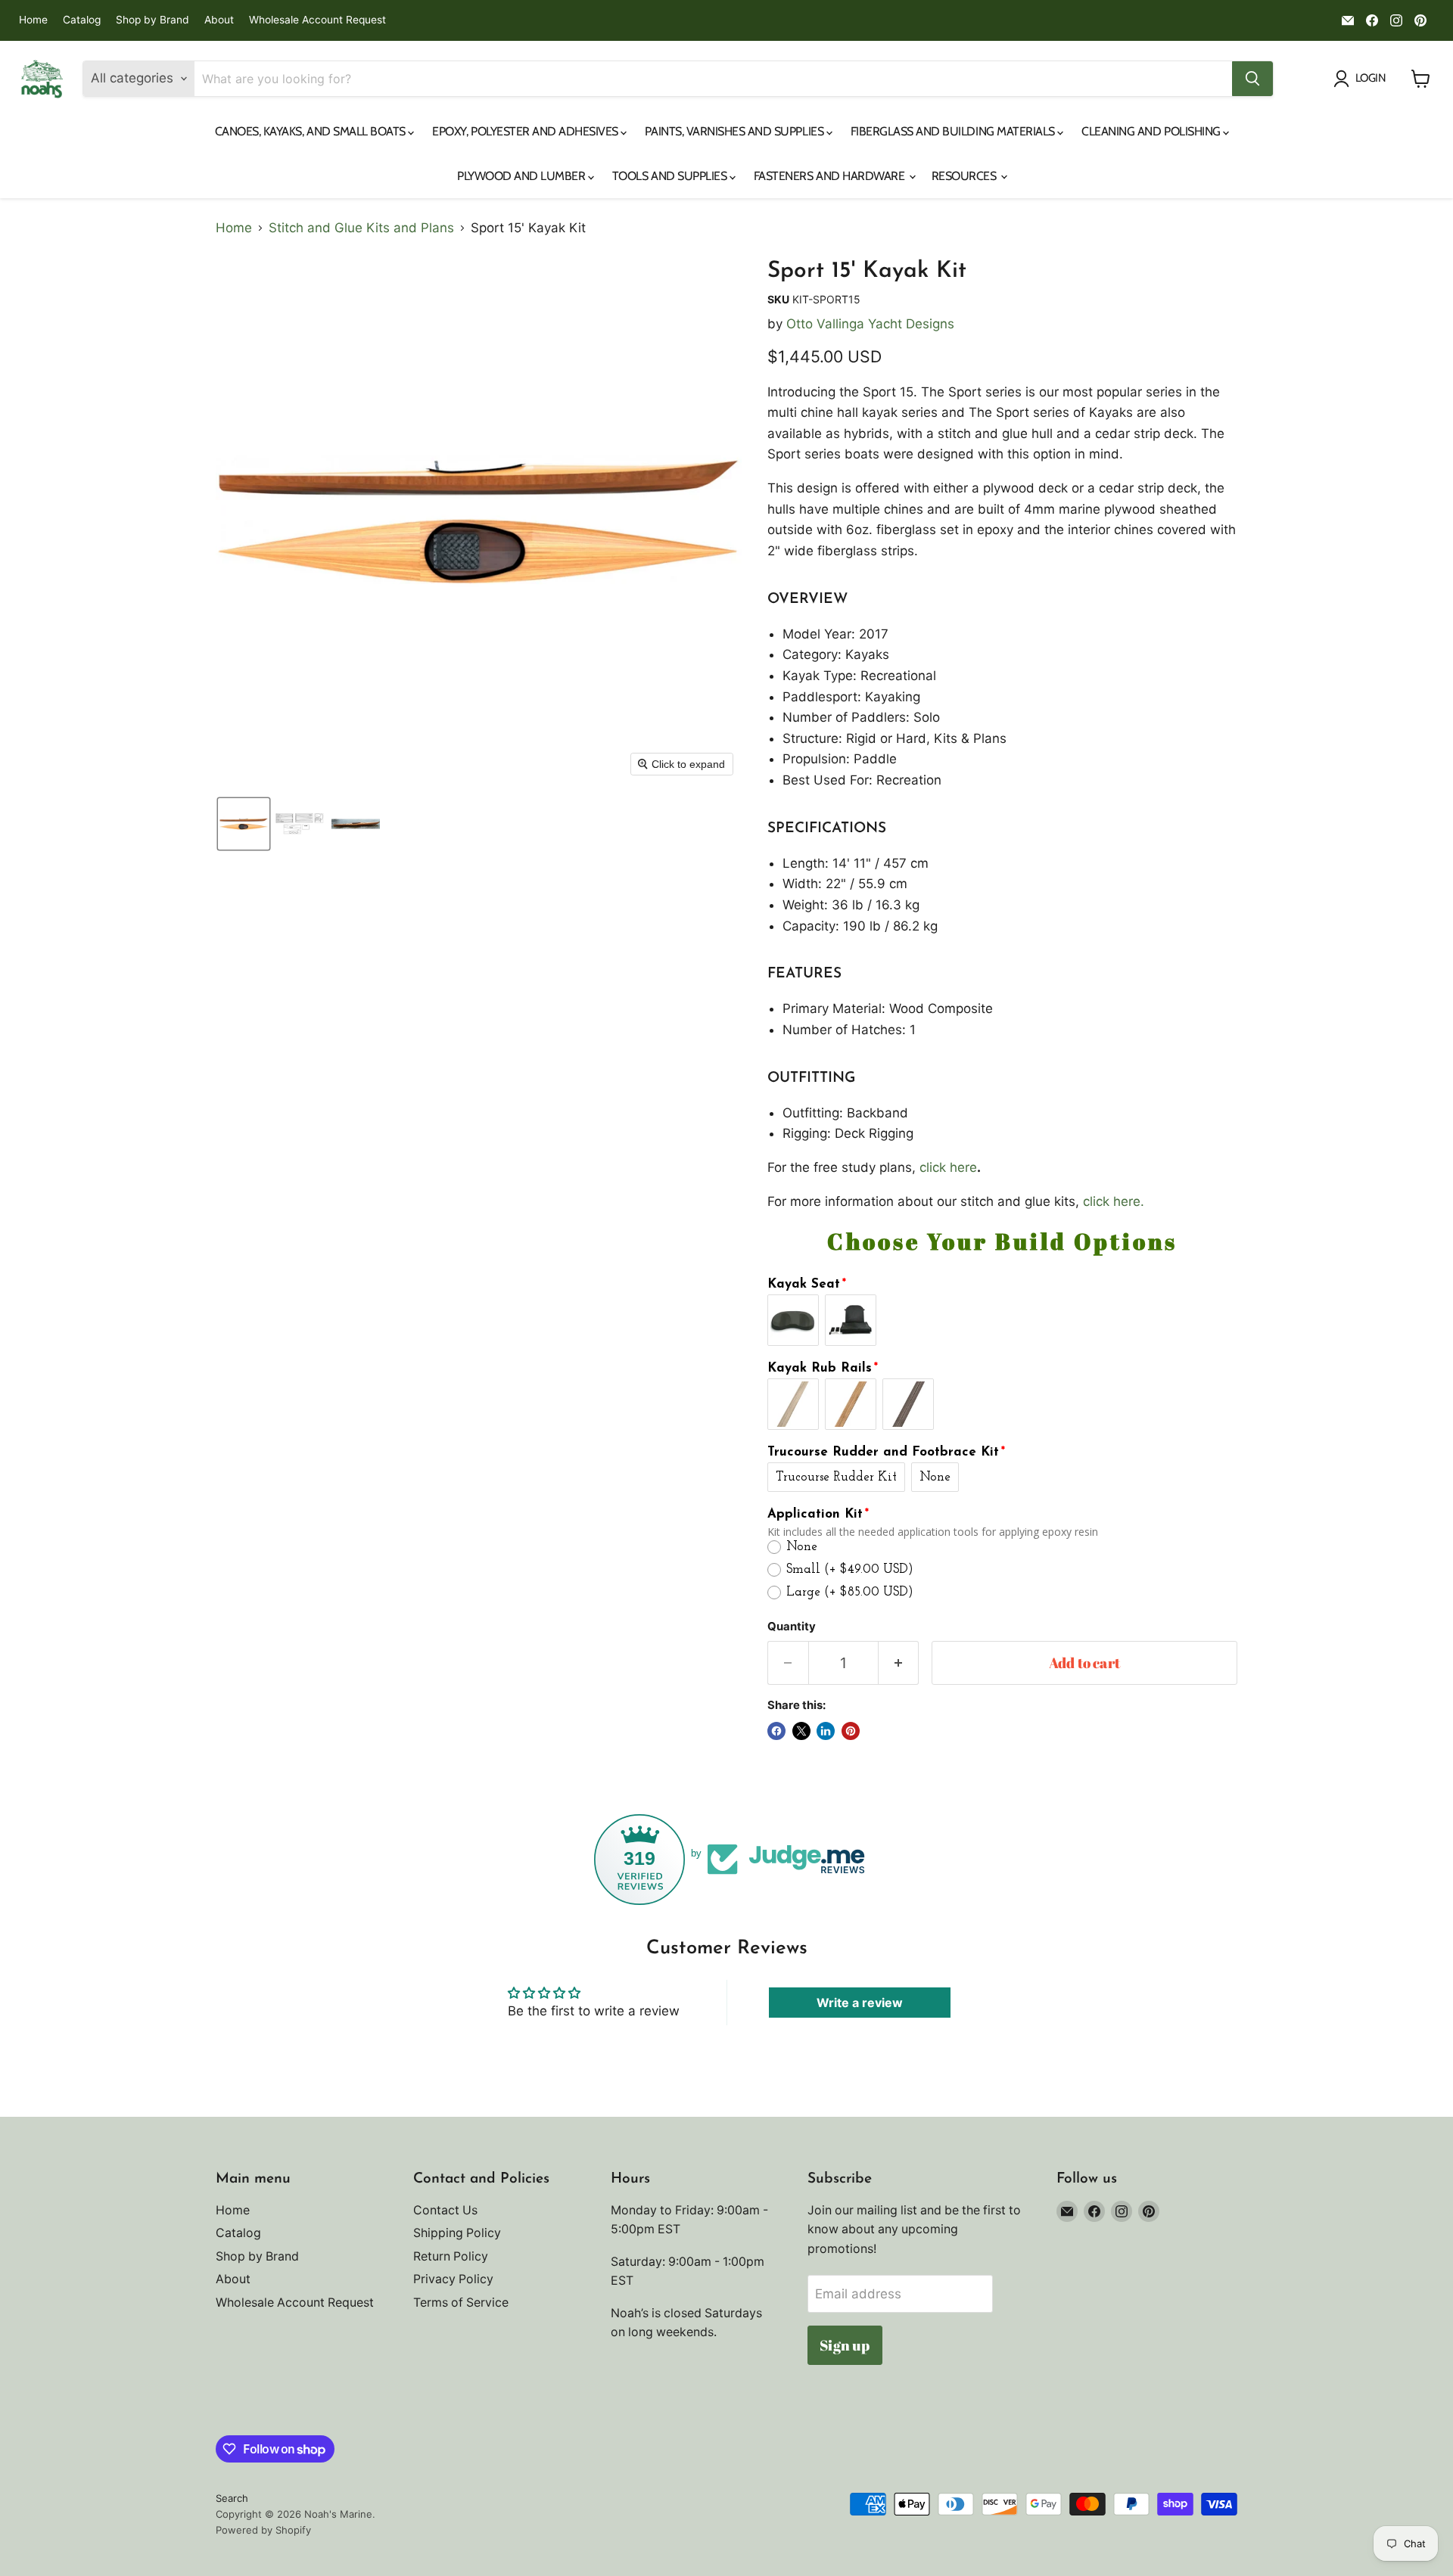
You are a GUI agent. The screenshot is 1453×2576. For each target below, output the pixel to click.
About (219, 20)
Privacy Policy (453, 2279)
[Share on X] (801, 1731)
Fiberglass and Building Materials (954, 131)
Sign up (845, 2345)
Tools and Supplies (671, 176)
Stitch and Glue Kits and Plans (361, 228)
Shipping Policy (457, 2233)
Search (232, 2498)
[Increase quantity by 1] (899, 1663)
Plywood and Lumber (523, 176)
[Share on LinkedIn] (826, 1731)
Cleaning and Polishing (1152, 131)
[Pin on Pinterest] (851, 1731)
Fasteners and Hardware (831, 176)
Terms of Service (461, 2303)
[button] (244, 824)
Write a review (860, 2003)
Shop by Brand (152, 20)
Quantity (792, 1627)
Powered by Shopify (263, 2530)
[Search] (1252, 79)
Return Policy (451, 2256)
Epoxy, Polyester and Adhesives (526, 131)
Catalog (82, 20)
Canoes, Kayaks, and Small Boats (312, 131)
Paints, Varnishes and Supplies (735, 131)
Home (33, 20)
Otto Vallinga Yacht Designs (870, 324)
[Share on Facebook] (776, 1731)
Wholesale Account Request (317, 20)
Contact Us (445, 2210)
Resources (965, 176)
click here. (1114, 1201)
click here (948, 1167)
